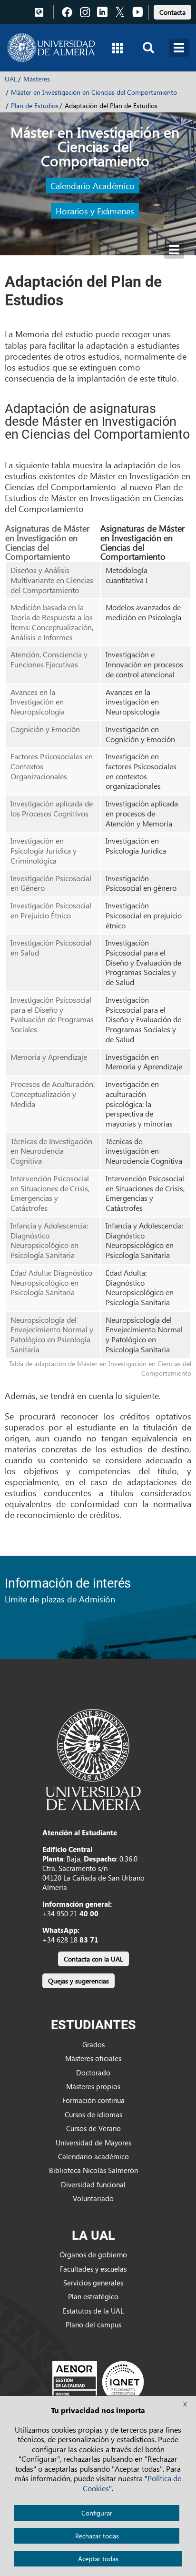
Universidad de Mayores (93, 2143)
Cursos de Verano (93, 2128)
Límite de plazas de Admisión (60, 1599)
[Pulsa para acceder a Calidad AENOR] (98, 2381)
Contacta (172, 12)
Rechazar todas (97, 2536)
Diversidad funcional (93, 2184)
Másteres (37, 79)
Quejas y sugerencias (78, 1981)
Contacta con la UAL (93, 1959)
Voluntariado (93, 2198)
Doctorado (93, 2073)
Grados (93, 2044)
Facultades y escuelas (93, 2269)
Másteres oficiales (93, 2058)
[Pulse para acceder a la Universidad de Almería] (93, 1759)
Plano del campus (93, 2324)
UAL (11, 79)
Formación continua (93, 2100)
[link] (172, 11)
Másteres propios (93, 2086)
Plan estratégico (93, 2296)
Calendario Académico (93, 186)
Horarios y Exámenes (95, 211)
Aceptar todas (98, 2559)
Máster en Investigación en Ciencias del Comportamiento (94, 92)
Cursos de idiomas (93, 2114)
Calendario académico (93, 2156)
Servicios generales (93, 2283)
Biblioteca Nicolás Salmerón (93, 2170)
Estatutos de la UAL (93, 2311)
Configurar (97, 2513)
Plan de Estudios (35, 106)
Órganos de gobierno (93, 2254)
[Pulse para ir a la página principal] (51, 48)
